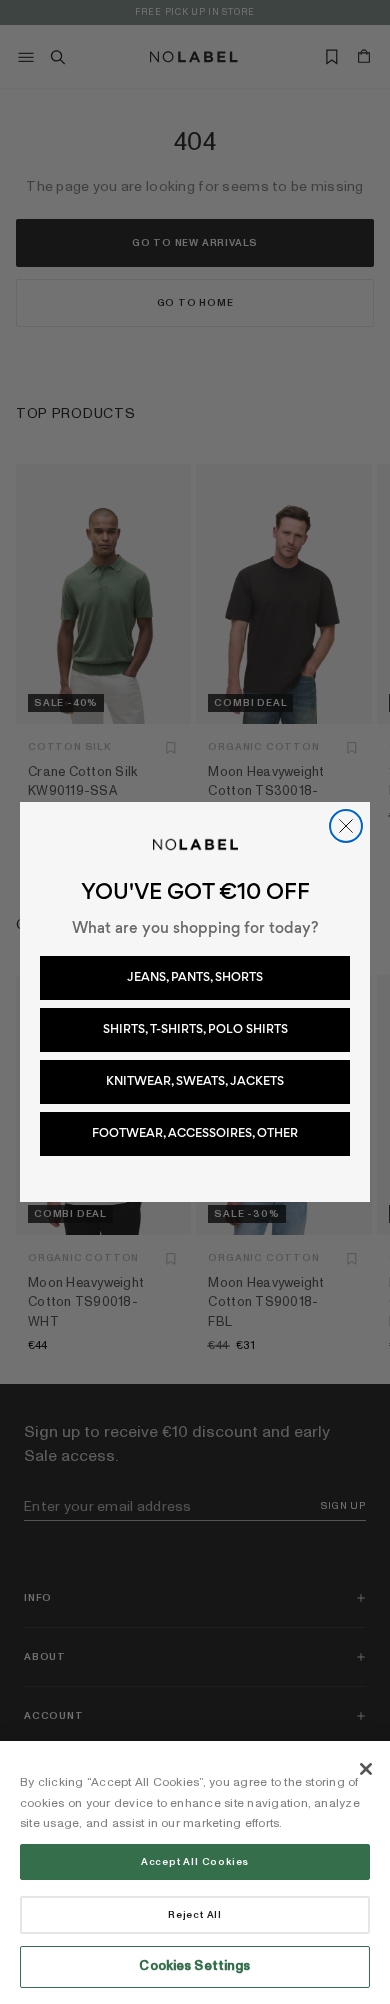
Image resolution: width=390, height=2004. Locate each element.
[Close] (366, 1769)
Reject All (195, 1915)
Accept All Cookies (195, 1862)
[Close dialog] (346, 826)
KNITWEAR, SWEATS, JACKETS (195, 1081)
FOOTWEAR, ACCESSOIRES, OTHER (195, 1133)
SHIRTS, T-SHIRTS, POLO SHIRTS (195, 1029)
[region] (195, 1872)
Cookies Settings (194, 1966)
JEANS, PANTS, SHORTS (195, 977)
